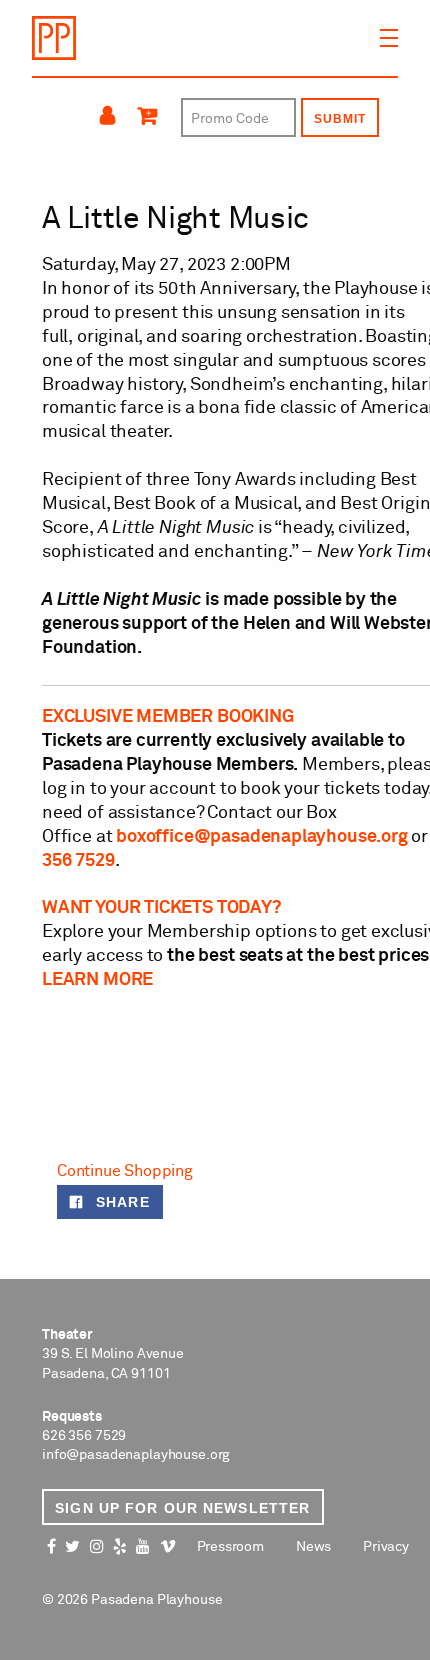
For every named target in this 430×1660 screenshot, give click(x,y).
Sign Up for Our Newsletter (182, 1508)
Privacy (386, 1547)
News (313, 1547)
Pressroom (230, 1547)
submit (340, 119)
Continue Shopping (125, 1171)
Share (120, 1202)
